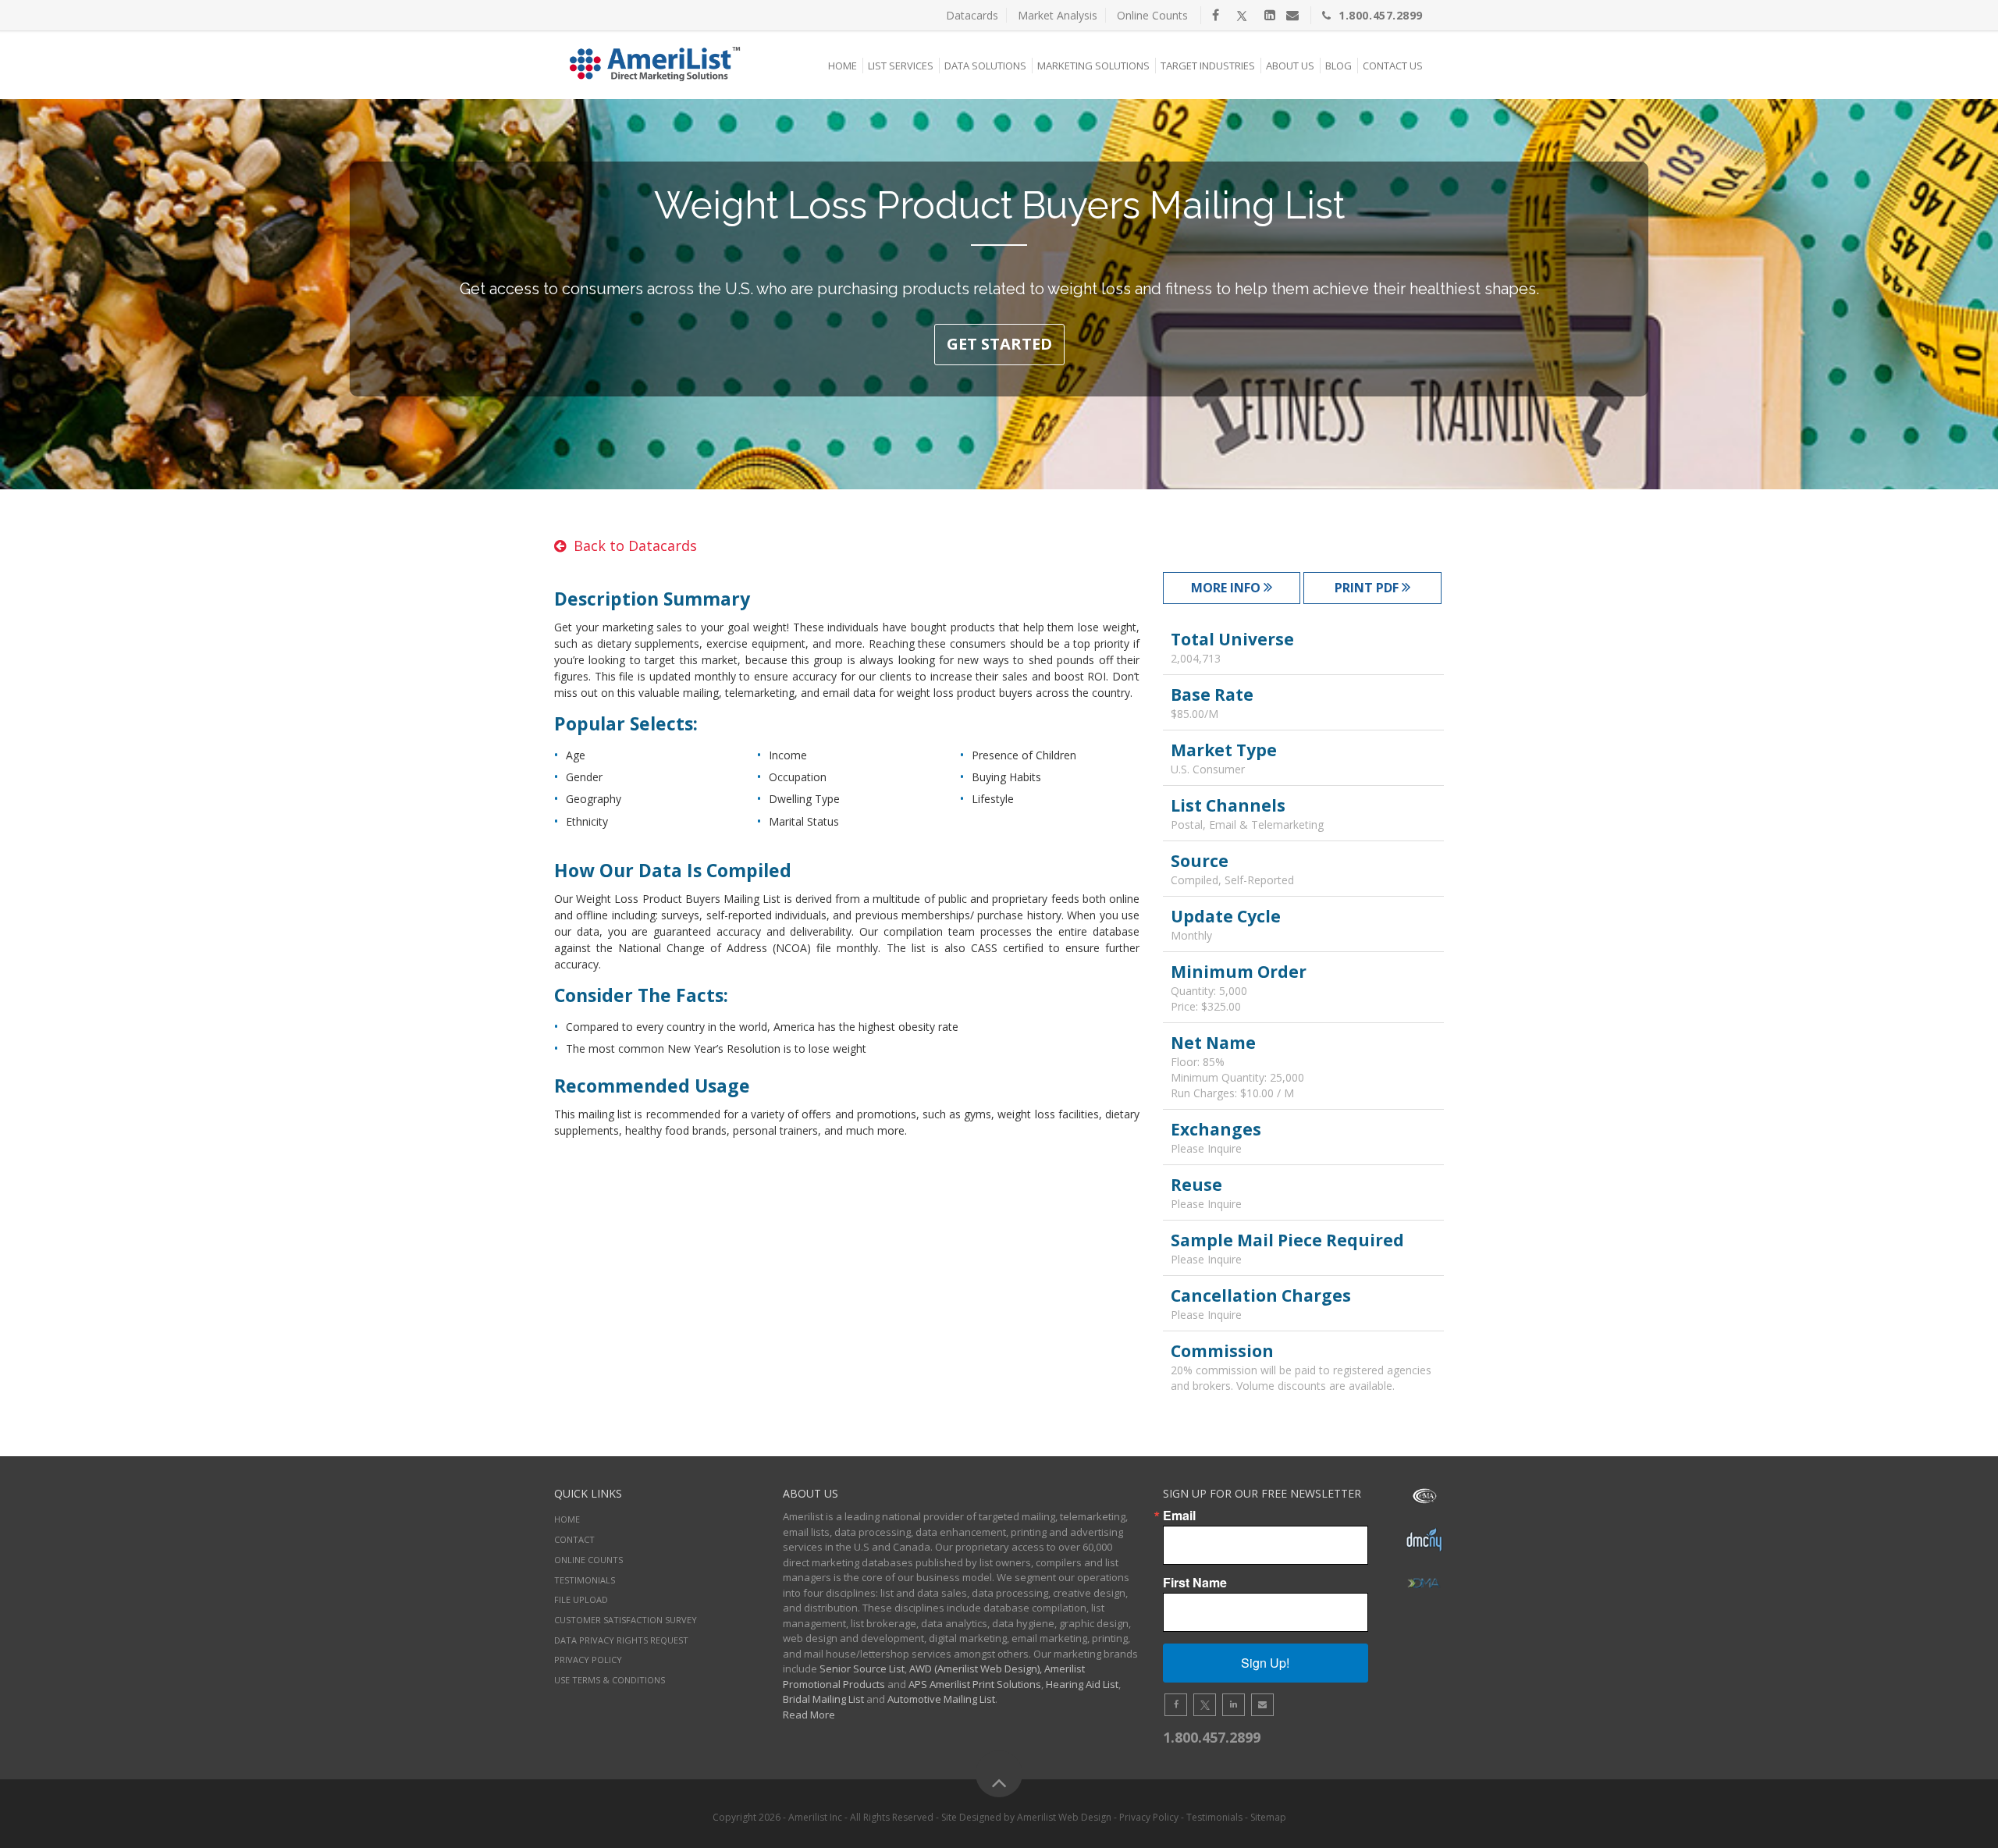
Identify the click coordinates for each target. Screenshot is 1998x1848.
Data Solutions (985, 66)
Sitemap (1268, 1817)
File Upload (581, 1599)
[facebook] (1216, 15)
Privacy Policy (588, 1660)
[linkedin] (1270, 15)
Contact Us (1393, 66)
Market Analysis (1058, 15)
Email (1179, 1516)
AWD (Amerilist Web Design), (976, 1669)
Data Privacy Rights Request (621, 1640)
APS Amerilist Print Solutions (975, 1684)
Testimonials (585, 1580)
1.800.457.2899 (1381, 15)
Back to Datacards (635, 546)
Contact (574, 1539)
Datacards (972, 15)
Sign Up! (1265, 1663)
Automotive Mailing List (941, 1699)
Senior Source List (862, 1669)
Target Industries (1208, 66)
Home (843, 66)
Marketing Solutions (1093, 66)
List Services (901, 66)
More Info (1227, 588)
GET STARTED (999, 344)
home (567, 1519)
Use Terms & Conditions (610, 1680)
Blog (1339, 66)
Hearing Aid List (1082, 1684)
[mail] (1292, 15)
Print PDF (1368, 588)
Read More (809, 1715)
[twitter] (1242, 15)
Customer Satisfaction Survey (626, 1620)
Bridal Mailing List (823, 1699)
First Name (1195, 1583)
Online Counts (1152, 15)
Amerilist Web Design (1064, 1817)
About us (1290, 66)
